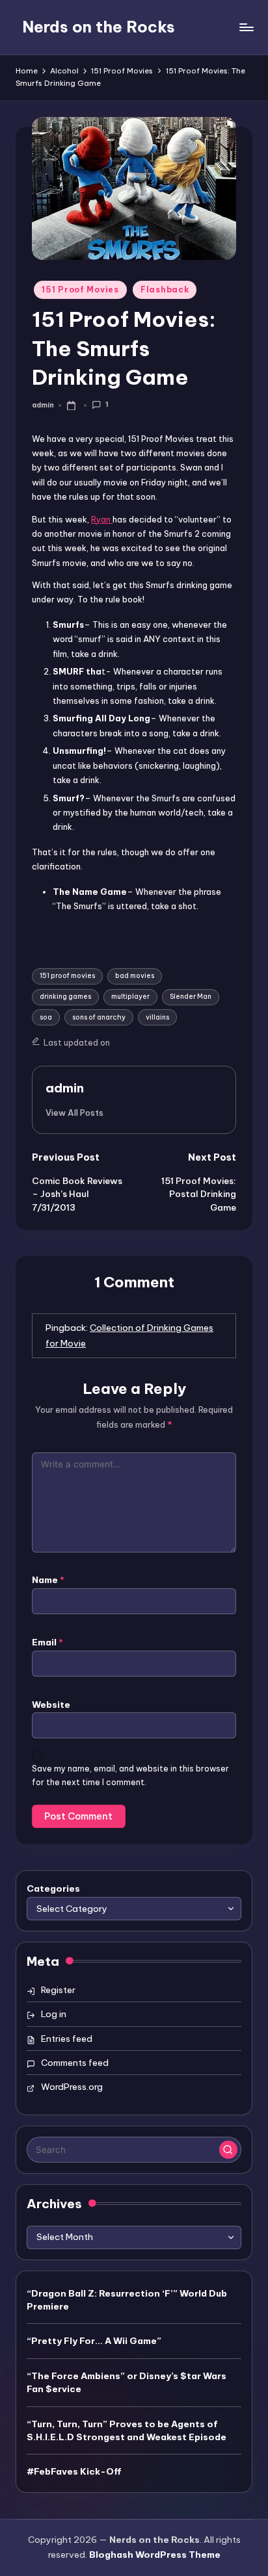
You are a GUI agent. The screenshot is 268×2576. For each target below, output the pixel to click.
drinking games (65, 997)
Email (47, 1642)
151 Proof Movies (80, 290)
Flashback (165, 290)
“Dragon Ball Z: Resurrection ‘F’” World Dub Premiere (127, 2300)
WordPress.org (72, 2087)
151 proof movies (67, 976)
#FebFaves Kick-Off (74, 2471)
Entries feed (67, 2039)
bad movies (135, 976)
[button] (74, 1113)
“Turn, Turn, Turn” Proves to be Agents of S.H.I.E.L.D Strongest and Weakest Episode (127, 2430)
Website (51, 1705)
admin (65, 1088)
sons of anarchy (99, 1017)
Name (48, 1580)
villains (157, 1017)
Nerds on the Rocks (99, 27)
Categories (53, 1888)
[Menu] (246, 27)
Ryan (102, 519)
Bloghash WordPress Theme (155, 2555)
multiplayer (130, 997)
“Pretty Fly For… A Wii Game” (94, 2341)
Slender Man (191, 997)
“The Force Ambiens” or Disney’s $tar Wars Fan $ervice (127, 2382)
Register (58, 1990)
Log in (54, 2014)
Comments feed (75, 2063)
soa (46, 1017)
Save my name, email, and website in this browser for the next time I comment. (130, 1775)
